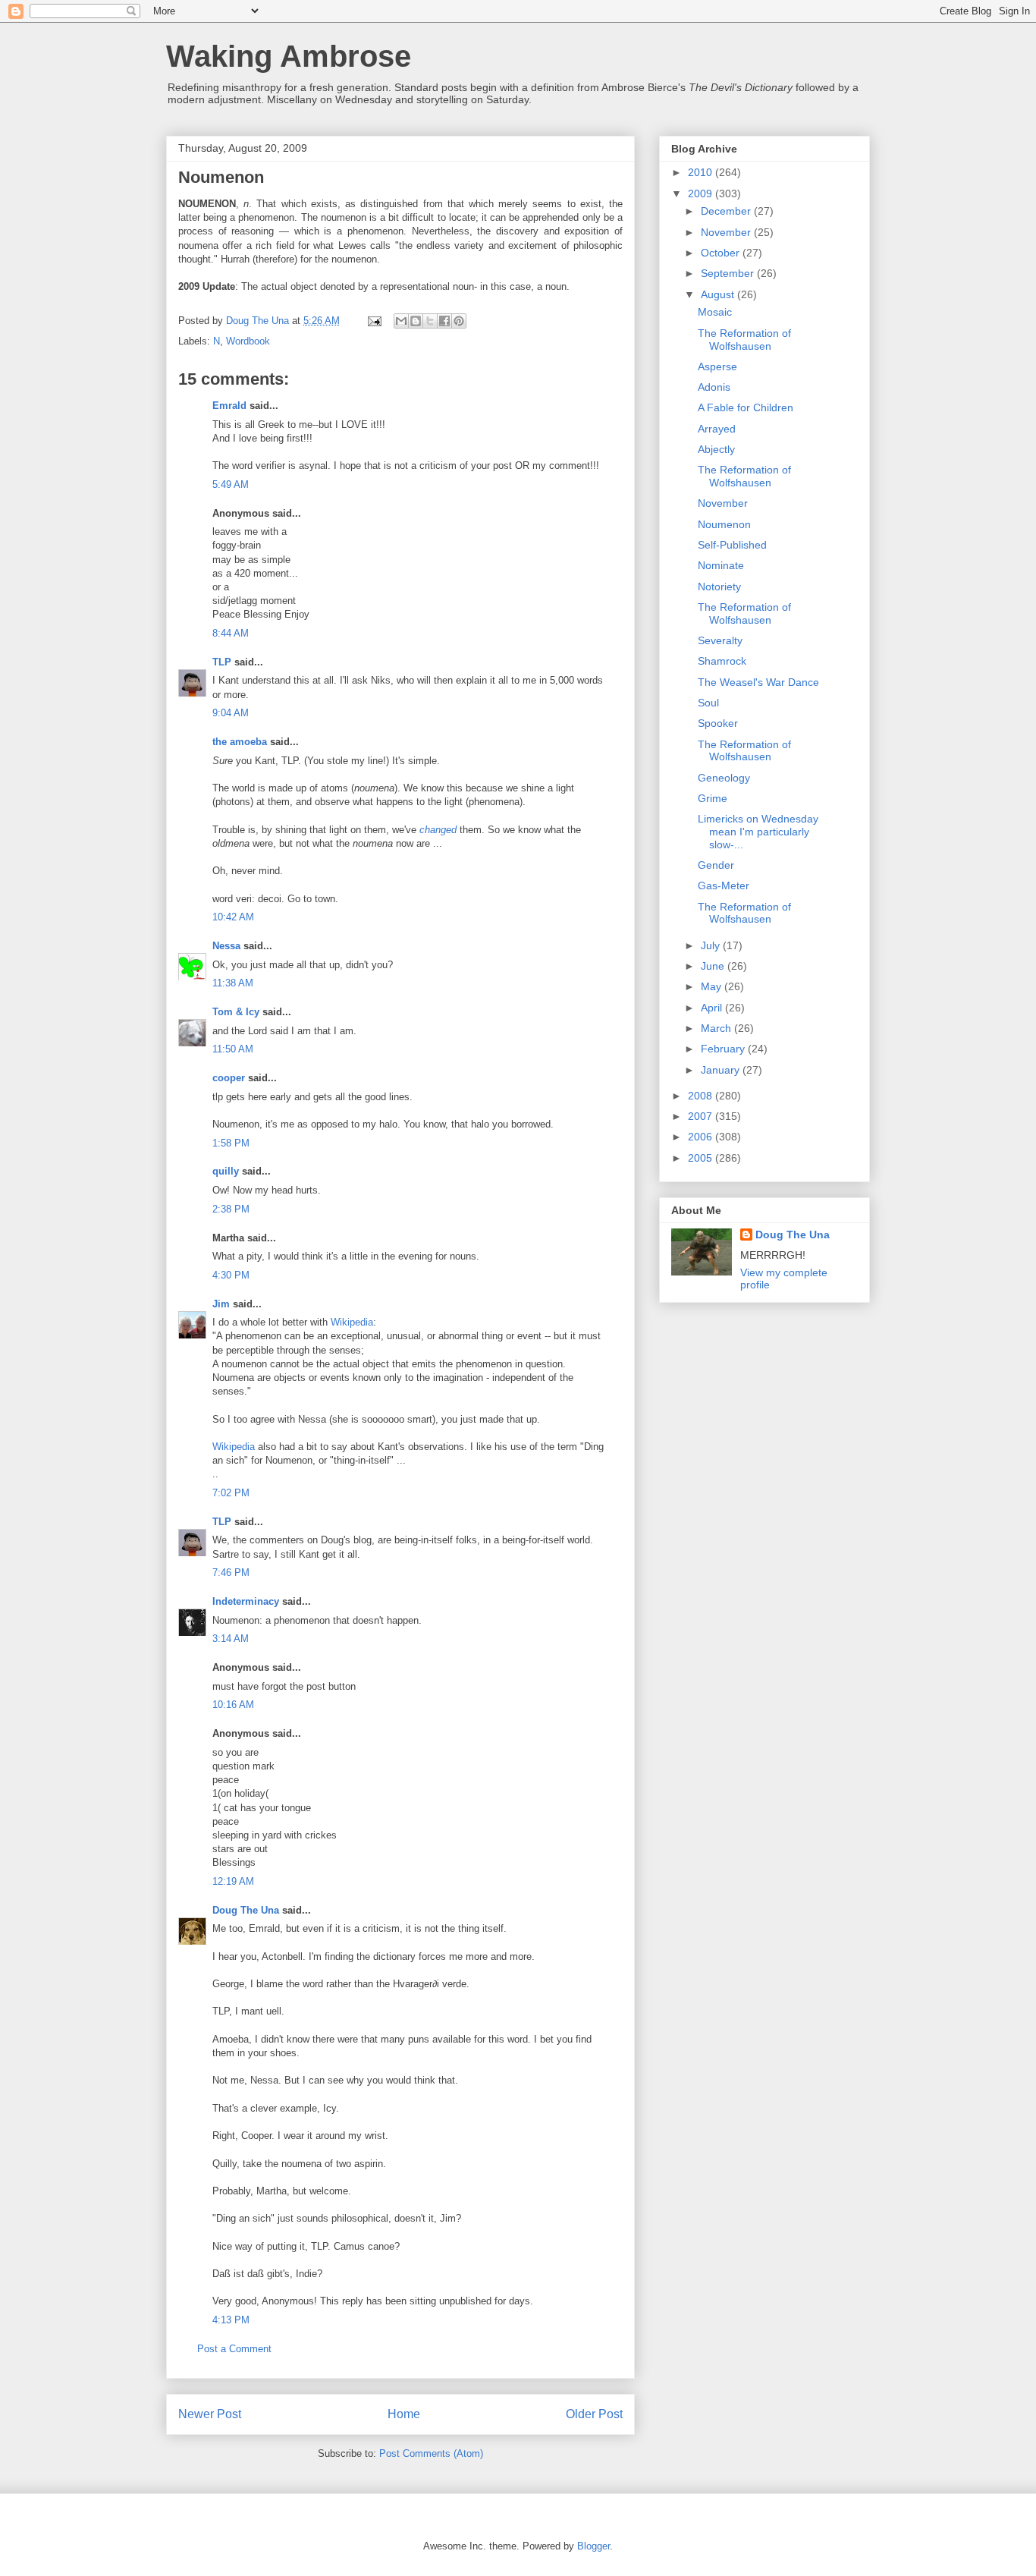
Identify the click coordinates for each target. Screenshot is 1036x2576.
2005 (702, 1158)
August (719, 294)
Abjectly (716, 449)
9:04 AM (231, 713)
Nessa (226, 946)
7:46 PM (231, 1573)
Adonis (714, 387)
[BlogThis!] (416, 321)
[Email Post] (374, 321)
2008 (702, 1096)
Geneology (724, 778)
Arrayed (717, 429)
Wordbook (248, 341)
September (729, 273)
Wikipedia (352, 1322)
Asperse (717, 366)
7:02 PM (231, 1493)
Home (404, 2414)
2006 (702, 1137)
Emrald (229, 406)
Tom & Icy (236, 1012)
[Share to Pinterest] (459, 321)
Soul (708, 703)
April (713, 1008)
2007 (702, 1116)
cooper (229, 1078)
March (717, 1028)
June (714, 966)
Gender (716, 865)
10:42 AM (233, 917)
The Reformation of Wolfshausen (744, 340)
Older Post (594, 2414)
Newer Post (210, 2414)
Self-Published (732, 545)
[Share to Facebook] (444, 321)
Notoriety (719, 587)
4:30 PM (231, 1275)
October (722, 253)
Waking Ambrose (289, 56)
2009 (702, 193)
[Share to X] (430, 321)
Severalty (720, 640)
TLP (222, 662)
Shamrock (722, 661)
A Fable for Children (746, 407)
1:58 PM (231, 1143)
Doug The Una (246, 1910)
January (722, 1070)
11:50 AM (233, 1049)
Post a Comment (234, 2349)
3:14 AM (231, 1639)
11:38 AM (233, 983)
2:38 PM (231, 1209)
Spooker (718, 723)
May (713, 986)
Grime (713, 798)
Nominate (721, 565)
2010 (702, 172)
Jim (221, 1304)
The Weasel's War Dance (758, 682)
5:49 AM (231, 484)
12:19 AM (233, 1881)
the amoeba (240, 742)
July (712, 945)
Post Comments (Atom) (431, 2453)
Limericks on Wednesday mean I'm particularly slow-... (758, 832)
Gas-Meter (724, 885)
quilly (226, 1171)
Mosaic (715, 312)
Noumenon (724, 524)
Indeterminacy (246, 1601)
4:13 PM (231, 2320)
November (727, 232)
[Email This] (401, 321)
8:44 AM (231, 633)
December (727, 211)
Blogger (593, 2546)
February (724, 1049)
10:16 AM (233, 1705)
